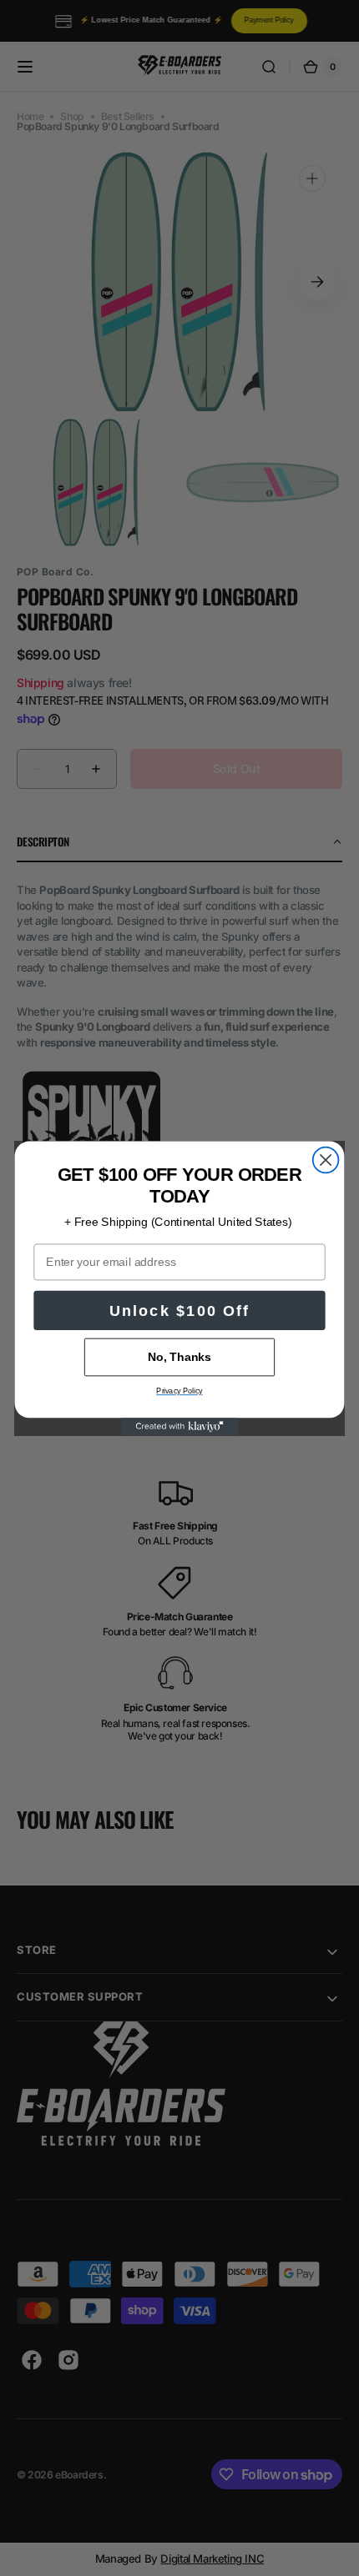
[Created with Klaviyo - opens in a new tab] (179, 1426)
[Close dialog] (326, 1160)
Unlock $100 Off (179, 1310)
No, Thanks (179, 1356)
